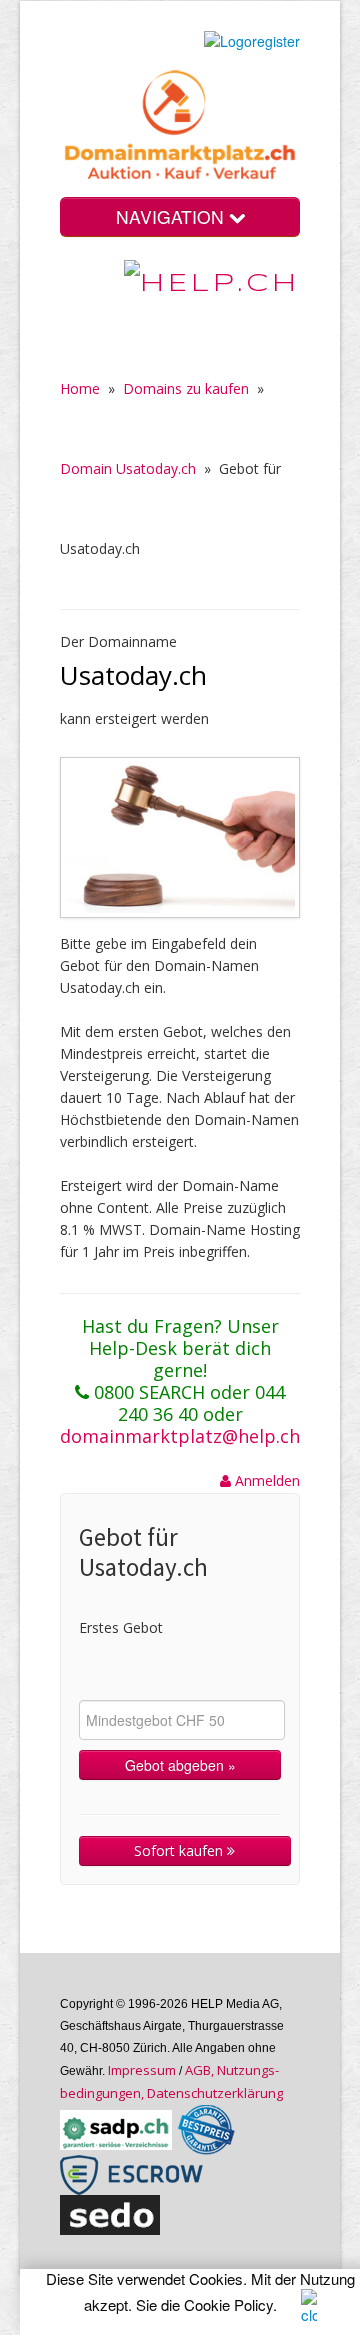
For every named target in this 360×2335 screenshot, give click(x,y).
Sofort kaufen (180, 1850)
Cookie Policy (228, 2304)
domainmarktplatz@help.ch (180, 1436)
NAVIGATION (172, 216)
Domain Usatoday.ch (128, 468)
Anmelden (265, 1480)
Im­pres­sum (142, 2070)
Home (80, 388)
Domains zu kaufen (186, 388)
